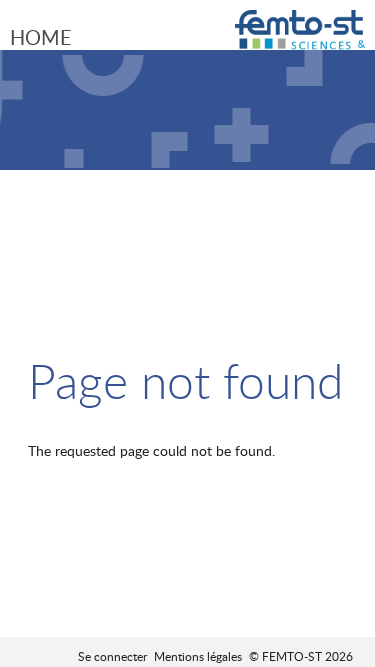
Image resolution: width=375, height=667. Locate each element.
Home (41, 37)
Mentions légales (198, 656)
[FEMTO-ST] (300, 37)
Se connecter (112, 656)
